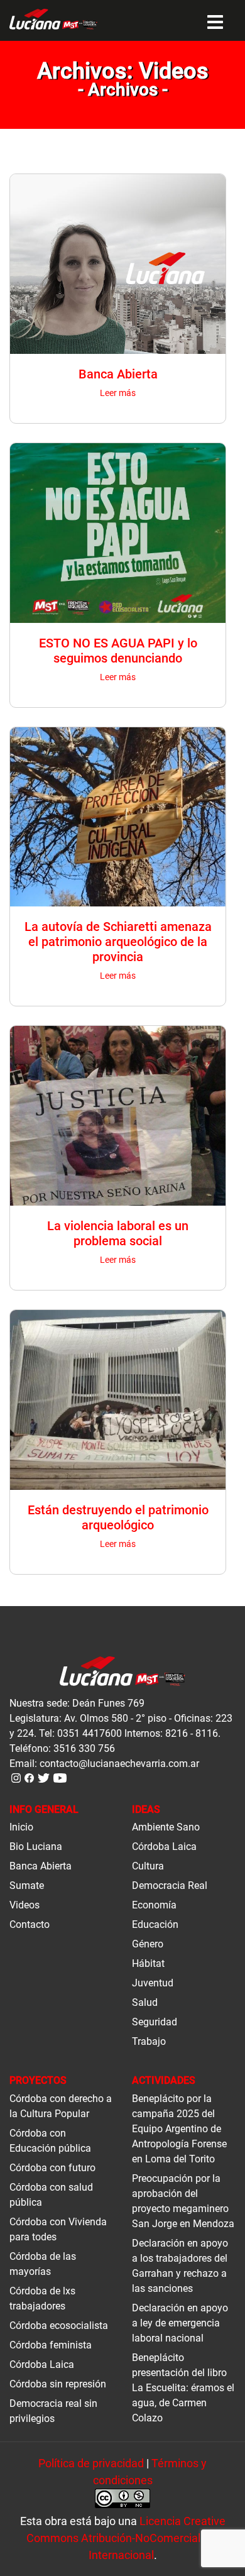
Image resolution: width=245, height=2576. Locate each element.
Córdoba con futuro (52, 2168)
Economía (154, 1905)
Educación (155, 1924)
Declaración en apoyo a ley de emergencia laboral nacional (180, 2323)
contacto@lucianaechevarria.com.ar (119, 1764)
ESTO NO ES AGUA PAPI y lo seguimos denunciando (118, 651)
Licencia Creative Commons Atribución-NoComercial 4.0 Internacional (126, 2538)
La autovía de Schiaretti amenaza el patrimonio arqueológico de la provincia (118, 942)
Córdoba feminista (51, 2345)
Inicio (21, 1827)
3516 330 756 (84, 1748)
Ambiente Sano (166, 1827)
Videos (24, 1905)
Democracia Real (170, 1885)
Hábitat (148, 1963)
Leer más (118, 393)
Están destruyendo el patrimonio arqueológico (118, 1517)
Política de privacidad (91, 2463)
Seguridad (155, 2022)
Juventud (153, 1983)
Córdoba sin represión (58, 2384)
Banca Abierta (118, 374)
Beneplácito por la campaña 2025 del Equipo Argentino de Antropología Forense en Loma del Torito (179, 2129)
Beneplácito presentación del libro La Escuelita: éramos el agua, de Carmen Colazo (183, 2388)
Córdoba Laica (164, 1847)
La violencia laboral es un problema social (118, 1233)
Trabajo (149, 2041)
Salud (145, 2002)
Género (148, 1944)
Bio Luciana (36, 1847)
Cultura (148, 1866)
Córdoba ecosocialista (59, 2326)
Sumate (27, 1885)
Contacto (30, 1924)
